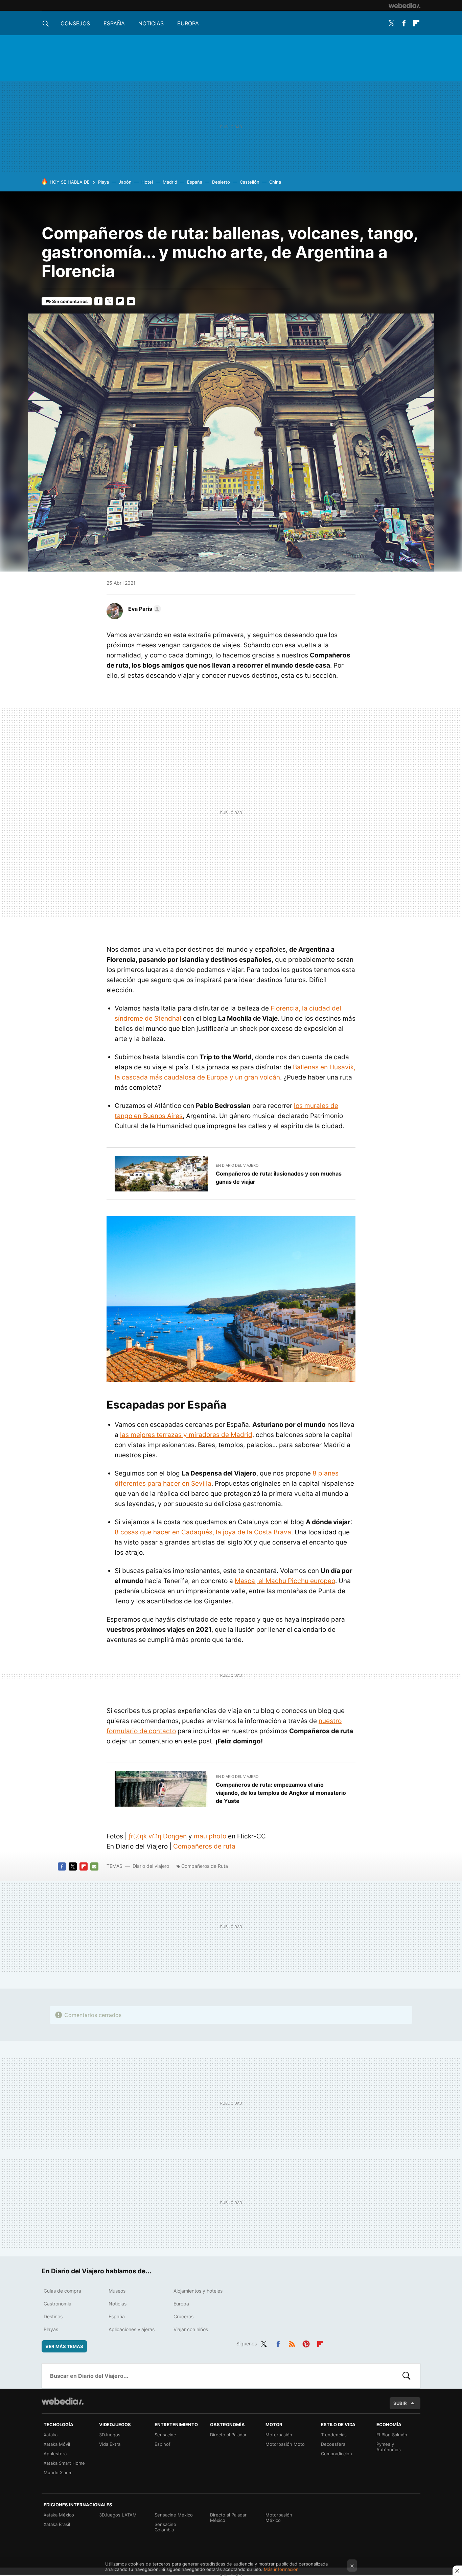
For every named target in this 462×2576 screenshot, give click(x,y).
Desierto (221, 182)
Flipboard (416, 23)
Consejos (75, 23)
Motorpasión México (279, 2517)
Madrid (170, 182)
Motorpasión (279, 2435)
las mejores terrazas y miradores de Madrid (186, 1435)
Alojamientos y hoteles (198, 2291)
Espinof (163, 2444)
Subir (400, 2403)
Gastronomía (57, 2304)
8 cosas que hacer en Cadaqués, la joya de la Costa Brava (203, 1532)
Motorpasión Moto (285, 2444)
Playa (103, 182)
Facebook (404, 23)
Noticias (151, 23)
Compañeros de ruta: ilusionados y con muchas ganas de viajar (279, 1178)
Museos (117, 2291)
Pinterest (306, 2343)
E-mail (131, 301)
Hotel (147, 182)
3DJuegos (110, 2435)
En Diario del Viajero (237, 1165)
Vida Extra (110, 2444)
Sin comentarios (70, 301)
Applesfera (55, 2454)
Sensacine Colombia (165, 2527)
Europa (188, 23)
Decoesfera (333, 2444)
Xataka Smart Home (64, 2463)
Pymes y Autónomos (389, 2447)
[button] (144, 609)
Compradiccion (337, 2454)
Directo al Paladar (228, 2435)
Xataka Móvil (57, 2444)
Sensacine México (174, 2515)
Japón (125, 182)
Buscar (407, 2376)
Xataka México (59, 2515)
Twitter (391, 23)
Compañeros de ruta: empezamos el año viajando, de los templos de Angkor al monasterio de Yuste (281, 1793)
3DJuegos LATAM (118, 2515)
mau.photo (210, 1836)
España (114, 23)
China (275, 182)
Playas (51, 2329)
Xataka (51, 2435)
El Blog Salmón (392, 2435)
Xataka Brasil (57, 2524)
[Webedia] (405, 5)
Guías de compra (62, 2291)
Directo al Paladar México (228, 2517)
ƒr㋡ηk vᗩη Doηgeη (158, 1836)
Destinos (53, 2316)
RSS (292, 2343)
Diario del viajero (151, 1866)
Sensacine (165, 2435)
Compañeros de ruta (204, 1846)
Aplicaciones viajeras (132, 2329)
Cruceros (183, 2316)
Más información (281, 2569)
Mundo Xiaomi (59, 2473)
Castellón (250, 182)
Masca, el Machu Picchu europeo (285, 1581)
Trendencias (334, 2435)
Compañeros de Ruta (205, 1866)
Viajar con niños (191, 2329)
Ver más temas (64, 2346)
